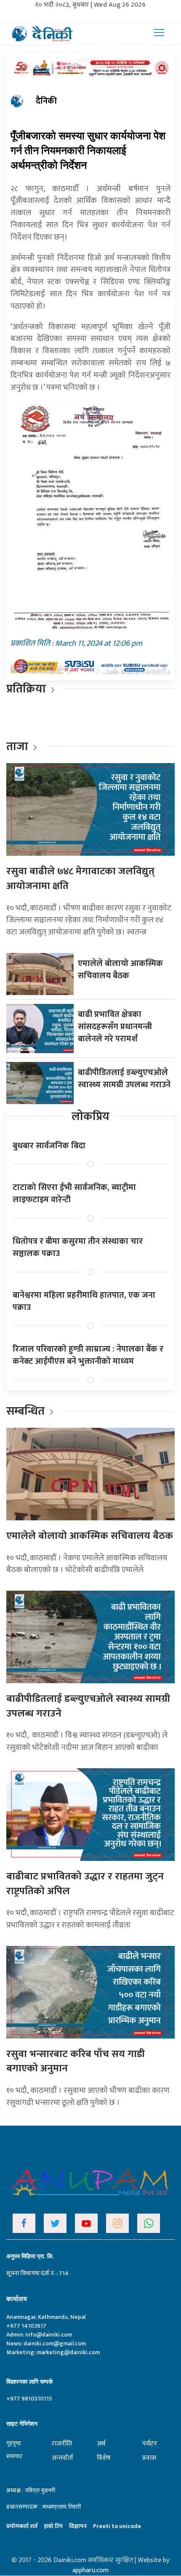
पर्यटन (150, 2444)
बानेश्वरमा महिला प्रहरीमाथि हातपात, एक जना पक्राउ (84, 1301)
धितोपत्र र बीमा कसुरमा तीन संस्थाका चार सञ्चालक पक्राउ (78, 1247)
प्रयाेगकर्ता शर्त (22, 2526)
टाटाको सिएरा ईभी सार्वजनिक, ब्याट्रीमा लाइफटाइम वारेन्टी (74, 1194)
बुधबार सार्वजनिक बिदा (49, 1146)
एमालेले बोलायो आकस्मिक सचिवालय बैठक (120, 970)
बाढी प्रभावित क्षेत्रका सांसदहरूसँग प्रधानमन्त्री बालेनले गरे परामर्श (115, 1027)
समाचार (14, 2456)
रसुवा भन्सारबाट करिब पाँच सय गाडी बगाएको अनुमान (76, 2061)
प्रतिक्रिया (26, 689)
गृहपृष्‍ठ (14, 2443)
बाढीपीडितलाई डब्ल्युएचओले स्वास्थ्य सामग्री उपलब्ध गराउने (124, 1079)
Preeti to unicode (117, 2526)
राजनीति (62, 2444)
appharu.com (90, 2570)
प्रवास (149, 2458)
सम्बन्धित (27, 1411)
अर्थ (101, 2444)
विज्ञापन (78, 2526)
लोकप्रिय (90, 1116)
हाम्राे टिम (53, 2526)
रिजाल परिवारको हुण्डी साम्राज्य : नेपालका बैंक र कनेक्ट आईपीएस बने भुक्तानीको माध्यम (88, 1355)
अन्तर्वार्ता (63, 2458)
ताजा (17, 746)
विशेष (104, 2458)
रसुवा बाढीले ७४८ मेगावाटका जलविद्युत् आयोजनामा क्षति (80, 879)
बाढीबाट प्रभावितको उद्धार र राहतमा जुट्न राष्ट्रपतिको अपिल (85, 1884)
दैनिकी (46, 101)
